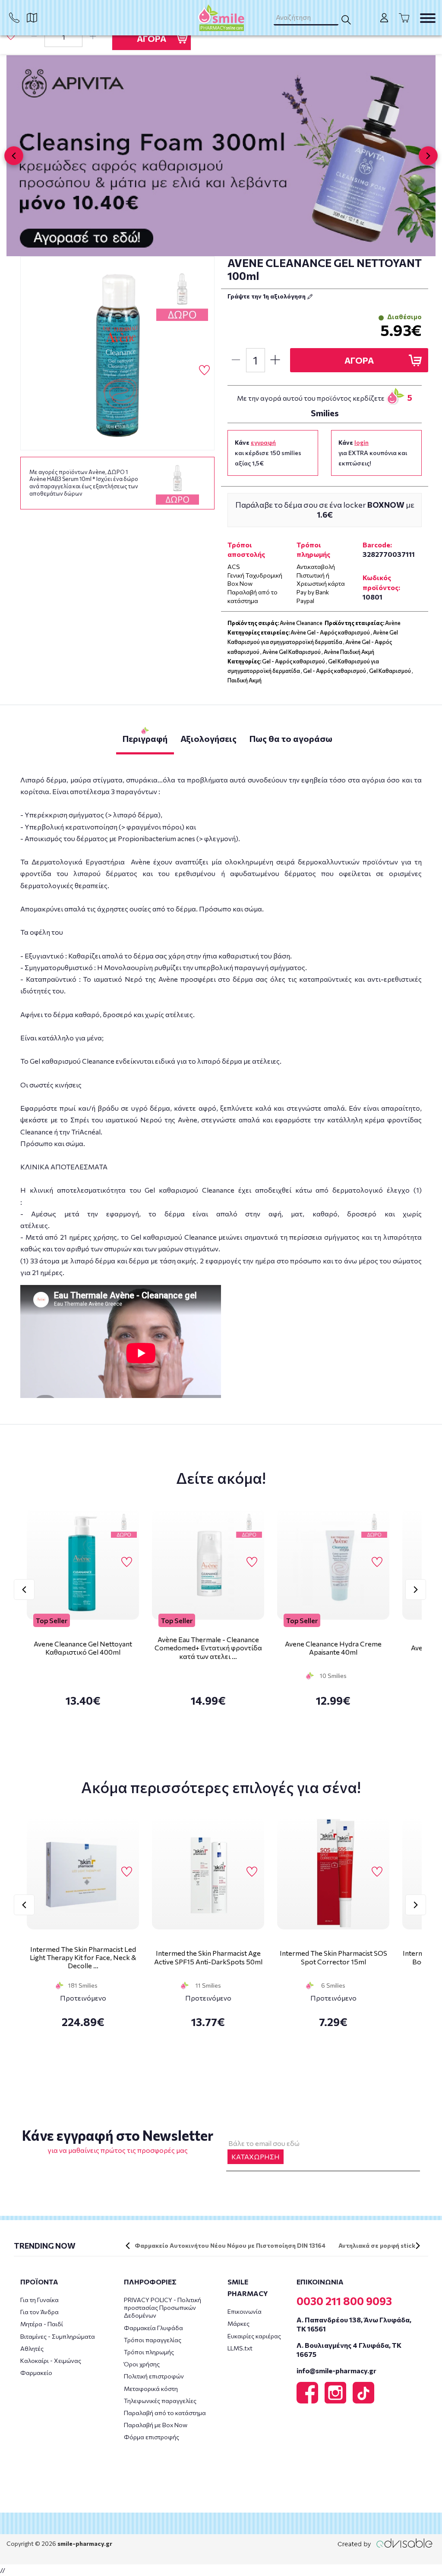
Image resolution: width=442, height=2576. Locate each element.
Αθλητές (32, 2348)
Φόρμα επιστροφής (152, 2437)
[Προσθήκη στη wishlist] (127, 1562)
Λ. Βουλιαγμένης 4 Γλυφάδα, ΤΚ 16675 (349, 2350)
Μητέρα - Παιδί (42, 2324)
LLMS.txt (240, 2348)
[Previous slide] (14, 156)
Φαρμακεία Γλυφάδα (153, 2328)
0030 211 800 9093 (344, 2301)
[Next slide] (428, 156)
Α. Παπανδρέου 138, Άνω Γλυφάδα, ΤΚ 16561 (354, 2324)
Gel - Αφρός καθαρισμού (294, 661)
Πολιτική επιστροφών (154, 2376)
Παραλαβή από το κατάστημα (165, 2413)
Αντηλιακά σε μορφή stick (377, 2245)
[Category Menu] (428, 18)
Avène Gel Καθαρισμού (292, 652)
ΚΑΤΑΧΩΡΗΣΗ (256, 2157)
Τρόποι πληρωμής (149, 2352)
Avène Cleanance (301, 623)
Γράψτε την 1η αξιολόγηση (267, 296)
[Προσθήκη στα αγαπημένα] (11, 36)
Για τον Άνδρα (39, 2312)
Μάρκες (238, 2323)
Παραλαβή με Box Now (156, 2425)
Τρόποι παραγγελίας (153, 2340)
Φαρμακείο (36, 2373)
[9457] (117, 353)
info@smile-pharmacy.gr (336, 2370)
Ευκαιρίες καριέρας (254, 2336)
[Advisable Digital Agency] (385, 2543)
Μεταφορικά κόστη (151, 2389)
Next (416, 1590)
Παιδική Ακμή (245, 680)
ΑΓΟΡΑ (152, 38)
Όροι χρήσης (142, 2364)
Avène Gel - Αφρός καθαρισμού (330, 632)
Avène (393, 623)
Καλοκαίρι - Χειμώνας (51, 2361)
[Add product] (93, 37)
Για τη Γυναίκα (39, 2300)
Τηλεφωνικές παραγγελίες (160, 2401)
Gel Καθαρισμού (390, 671)
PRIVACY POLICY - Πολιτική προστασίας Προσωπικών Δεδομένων (163, 2307)
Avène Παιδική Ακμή (349, 652)
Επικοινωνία (245, 2311)
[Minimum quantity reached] (34, 37)
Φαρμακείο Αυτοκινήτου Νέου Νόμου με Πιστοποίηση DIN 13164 (230, 2245)
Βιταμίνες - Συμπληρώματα (58, 2336)
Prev (24, 1590)
